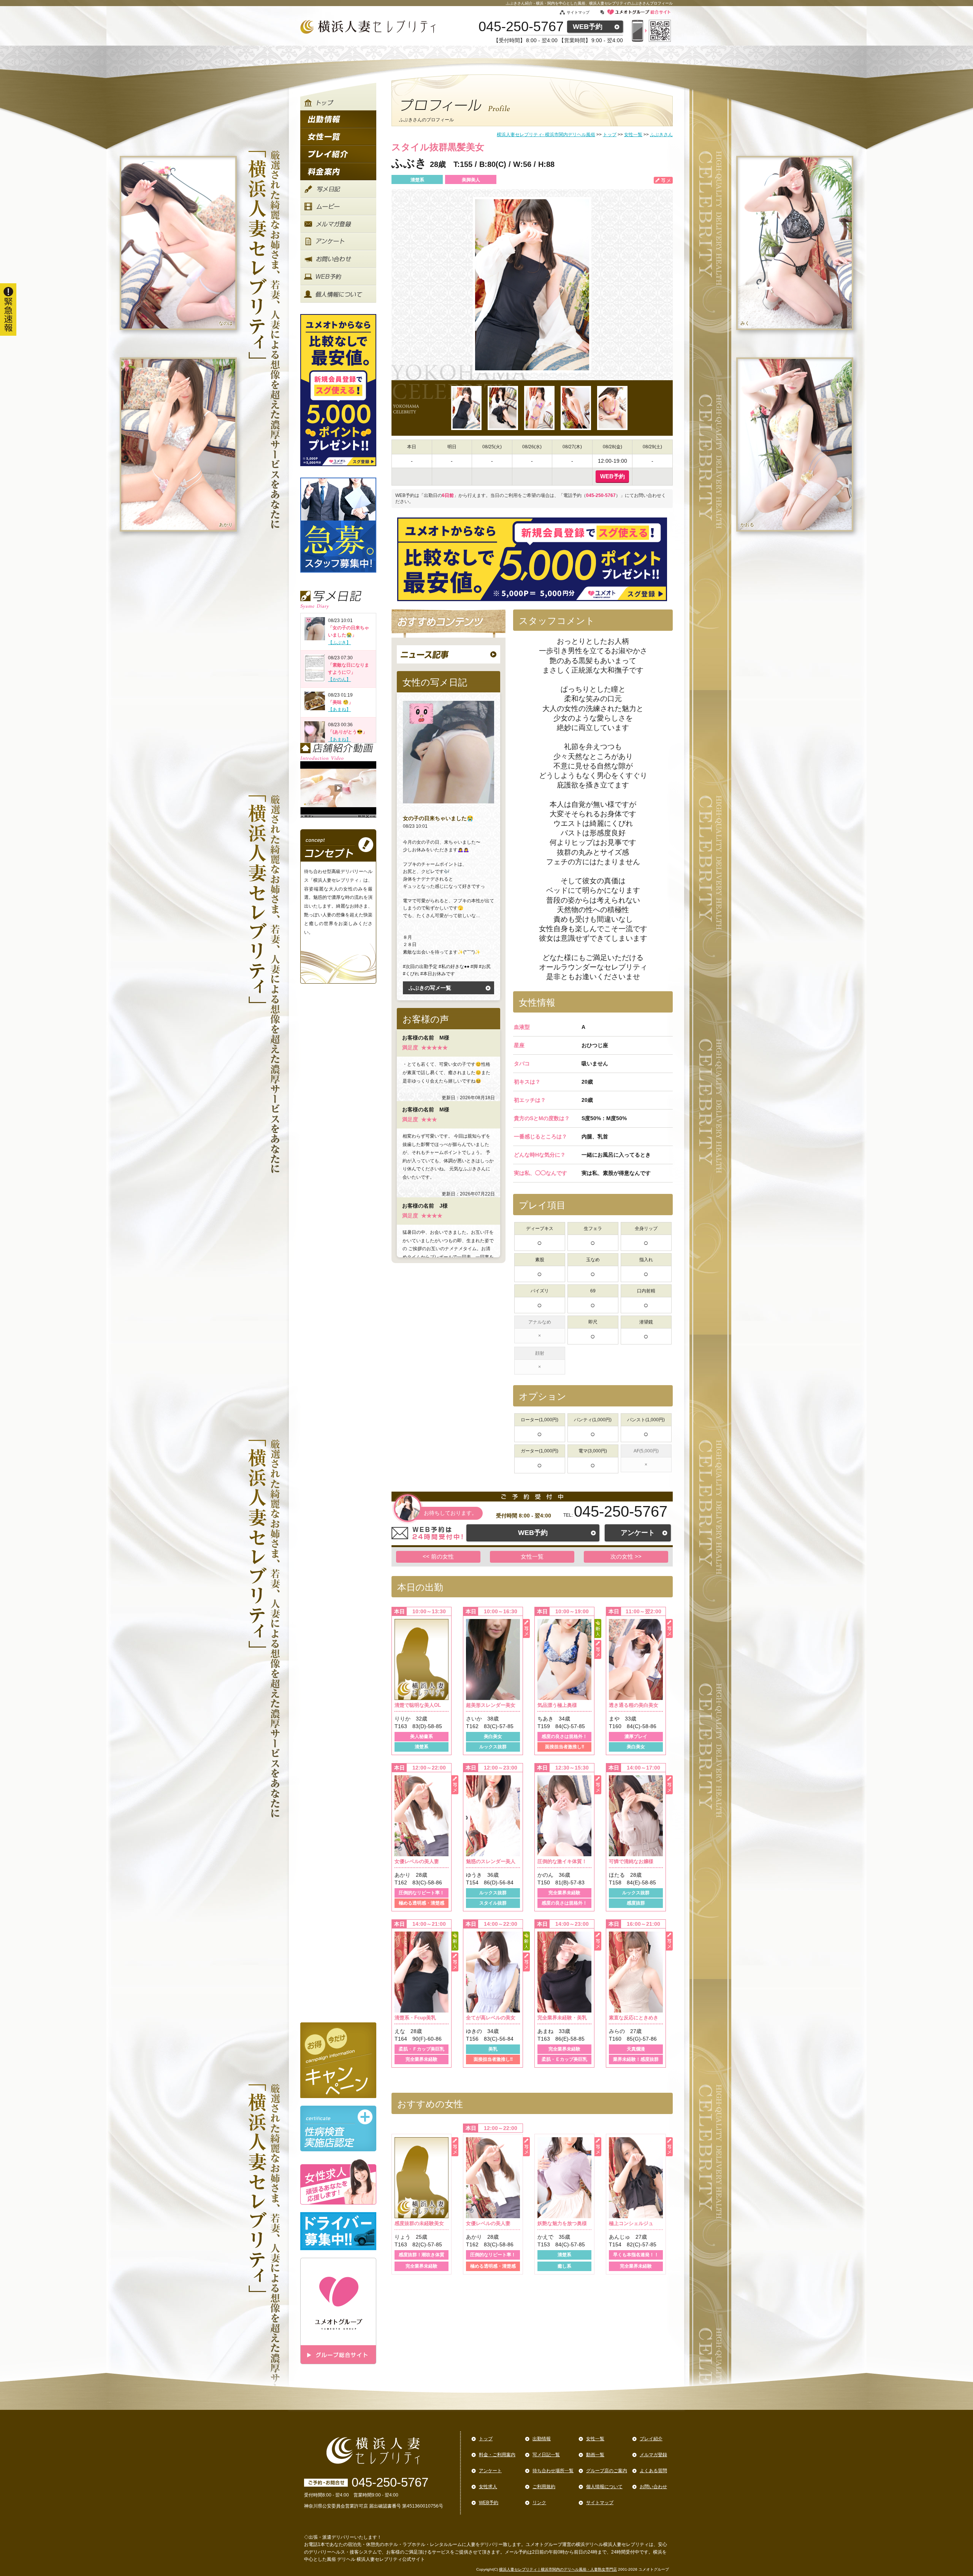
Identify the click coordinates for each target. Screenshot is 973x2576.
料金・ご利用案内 (497, 2455)
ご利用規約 (544, 2487)
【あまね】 (339, 709)
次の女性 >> (626, 1556)
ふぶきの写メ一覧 (430, 988)
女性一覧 (532, 1556)
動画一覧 (595, 2455)
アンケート (638, 1533)
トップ (486, 2439)
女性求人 (488, 2487)
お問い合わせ (653, 2487)
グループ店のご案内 (607, 2471)
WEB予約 (588, 27)
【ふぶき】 (339, 643)
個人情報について (604, 2487)
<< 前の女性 (438, 1556)
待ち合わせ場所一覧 (553, 2471)
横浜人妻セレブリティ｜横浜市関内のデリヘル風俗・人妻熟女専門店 (558, 2569)
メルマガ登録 (653, 2455)
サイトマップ (578, 12)
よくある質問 (653, 2471)
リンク (539, 2503)
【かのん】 (339, 679)
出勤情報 (542, 2439)
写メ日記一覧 (546, 2455)
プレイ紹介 (651, 2439)
